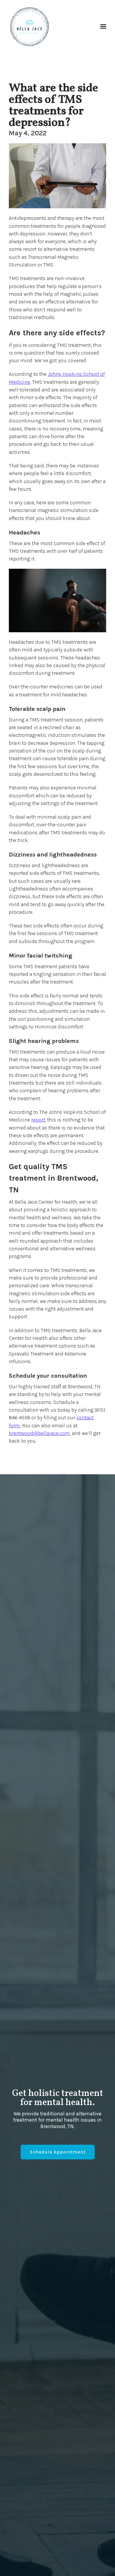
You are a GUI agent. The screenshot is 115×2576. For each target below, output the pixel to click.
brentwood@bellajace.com (39, 1433)
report (38, 1120)
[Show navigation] (102, 27)
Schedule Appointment (58, 2152)
